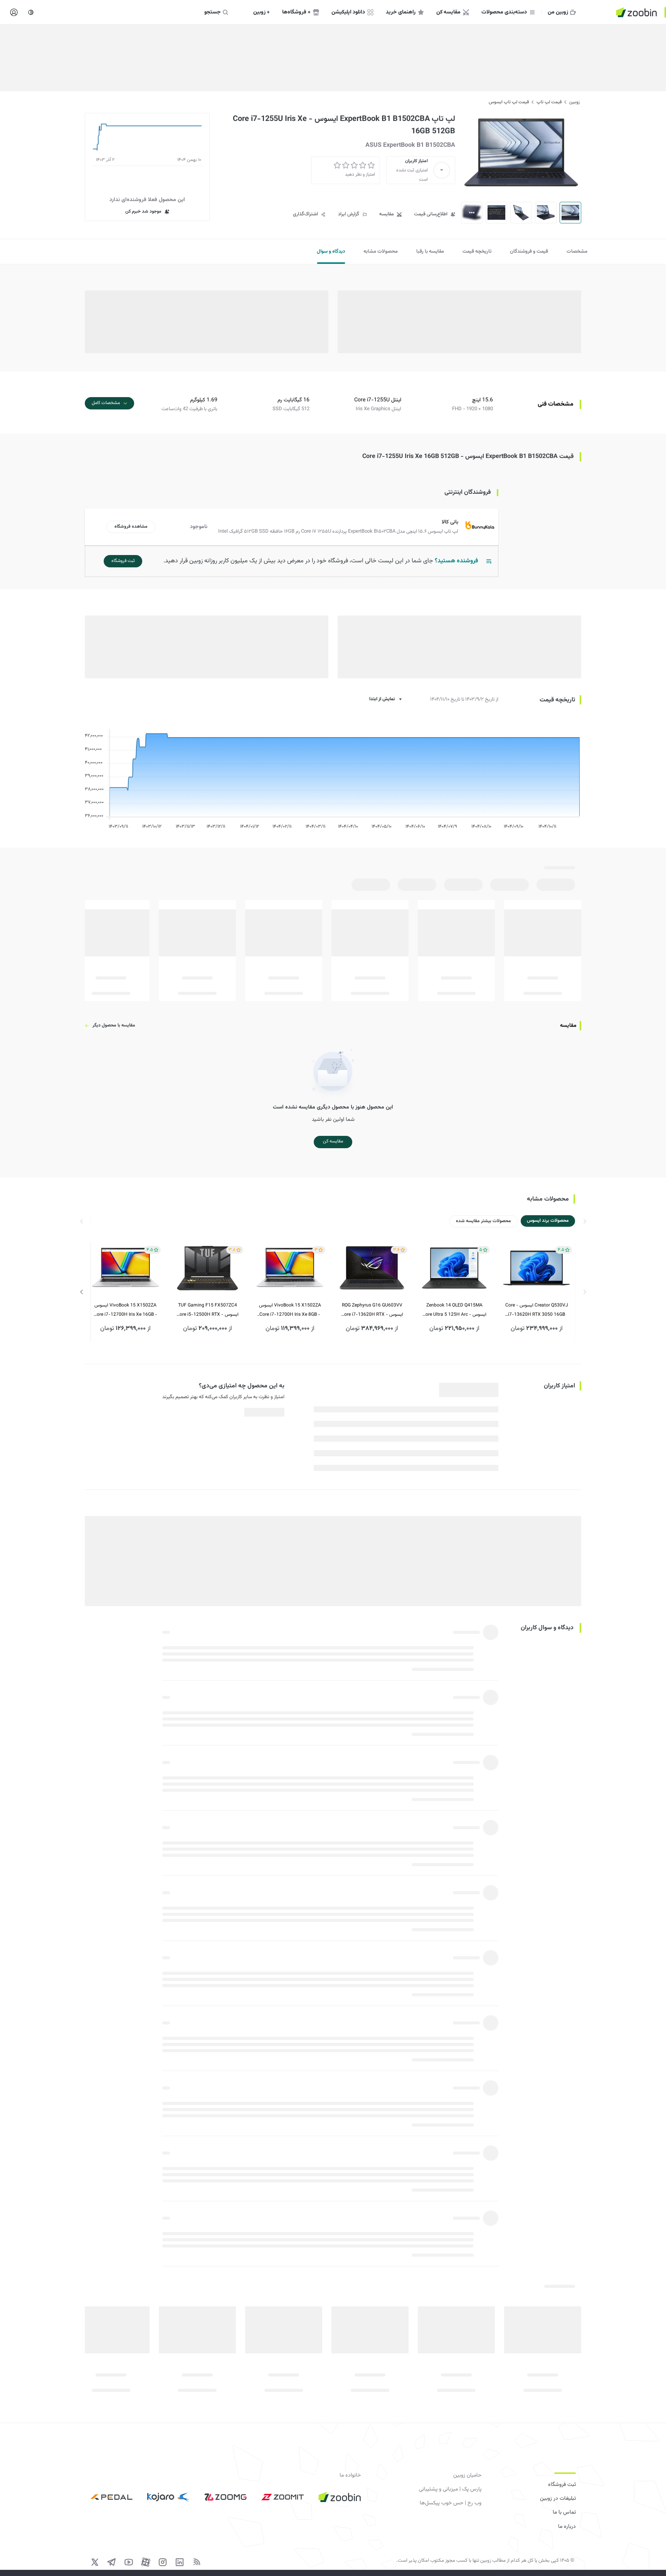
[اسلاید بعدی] (82, 1292)
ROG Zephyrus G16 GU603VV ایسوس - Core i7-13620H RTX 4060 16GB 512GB (372, 1311)
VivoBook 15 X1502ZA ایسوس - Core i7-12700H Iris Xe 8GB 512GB (290, 1311)
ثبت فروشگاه (562, 2485)
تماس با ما (564, 2512)
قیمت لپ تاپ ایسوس (509, 102)
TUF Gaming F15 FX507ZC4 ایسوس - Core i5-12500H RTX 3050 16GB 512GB (208, 1311)
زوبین (574, 102)
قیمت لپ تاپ (549, 102)
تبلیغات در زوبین (558, 2499)
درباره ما (567, 2527)
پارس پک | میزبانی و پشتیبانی (450, 2489)
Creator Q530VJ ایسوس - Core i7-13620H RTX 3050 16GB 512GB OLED (537, 1311)
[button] (293, 527)
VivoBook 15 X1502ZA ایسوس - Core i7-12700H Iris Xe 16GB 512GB (125, 1311)
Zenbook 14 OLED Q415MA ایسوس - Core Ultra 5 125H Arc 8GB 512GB (454, 1311)
